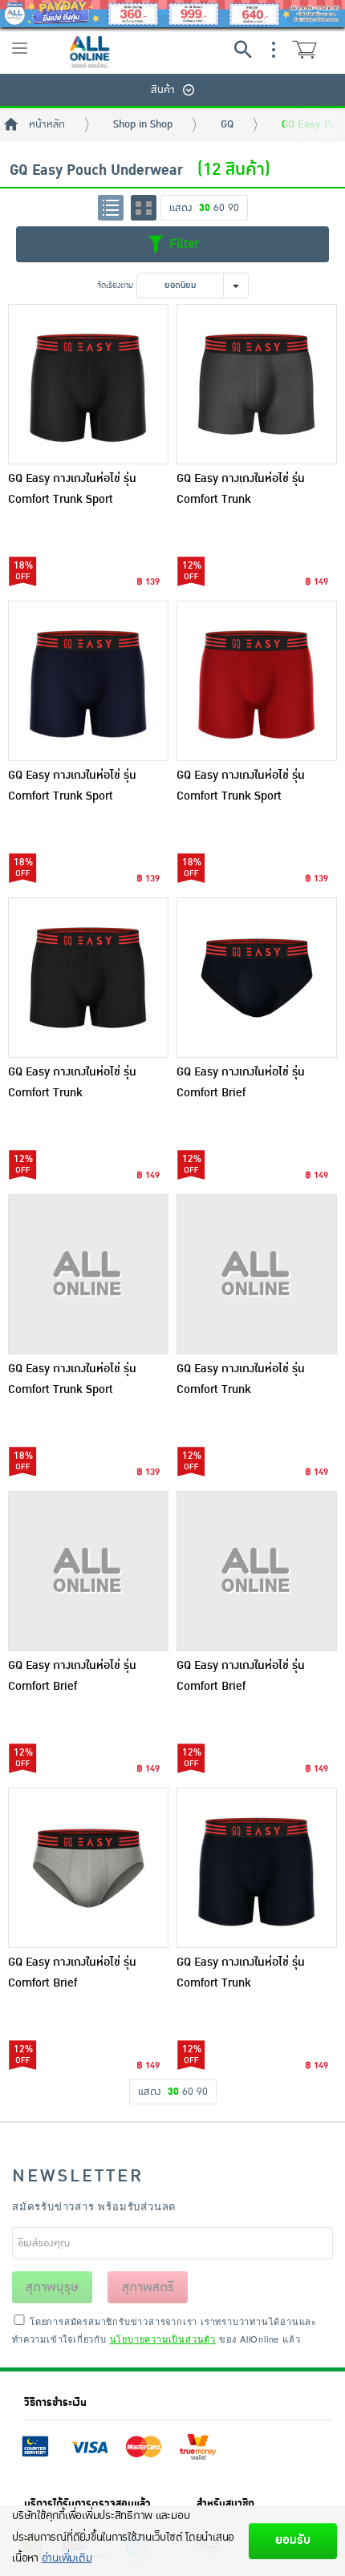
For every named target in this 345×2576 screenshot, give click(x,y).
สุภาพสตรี (148, 2287)
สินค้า (163, 90)
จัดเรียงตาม (115, 285)
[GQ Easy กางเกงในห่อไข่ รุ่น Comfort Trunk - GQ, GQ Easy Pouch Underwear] (257, 384)
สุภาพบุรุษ (52, 2287)
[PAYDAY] (172, 14)
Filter (182, 244)
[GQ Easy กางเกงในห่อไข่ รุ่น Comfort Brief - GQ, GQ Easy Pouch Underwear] (257, 978)
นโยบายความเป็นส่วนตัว (163, 2339)
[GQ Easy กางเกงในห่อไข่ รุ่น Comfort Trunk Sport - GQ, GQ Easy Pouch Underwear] (88, 384)
